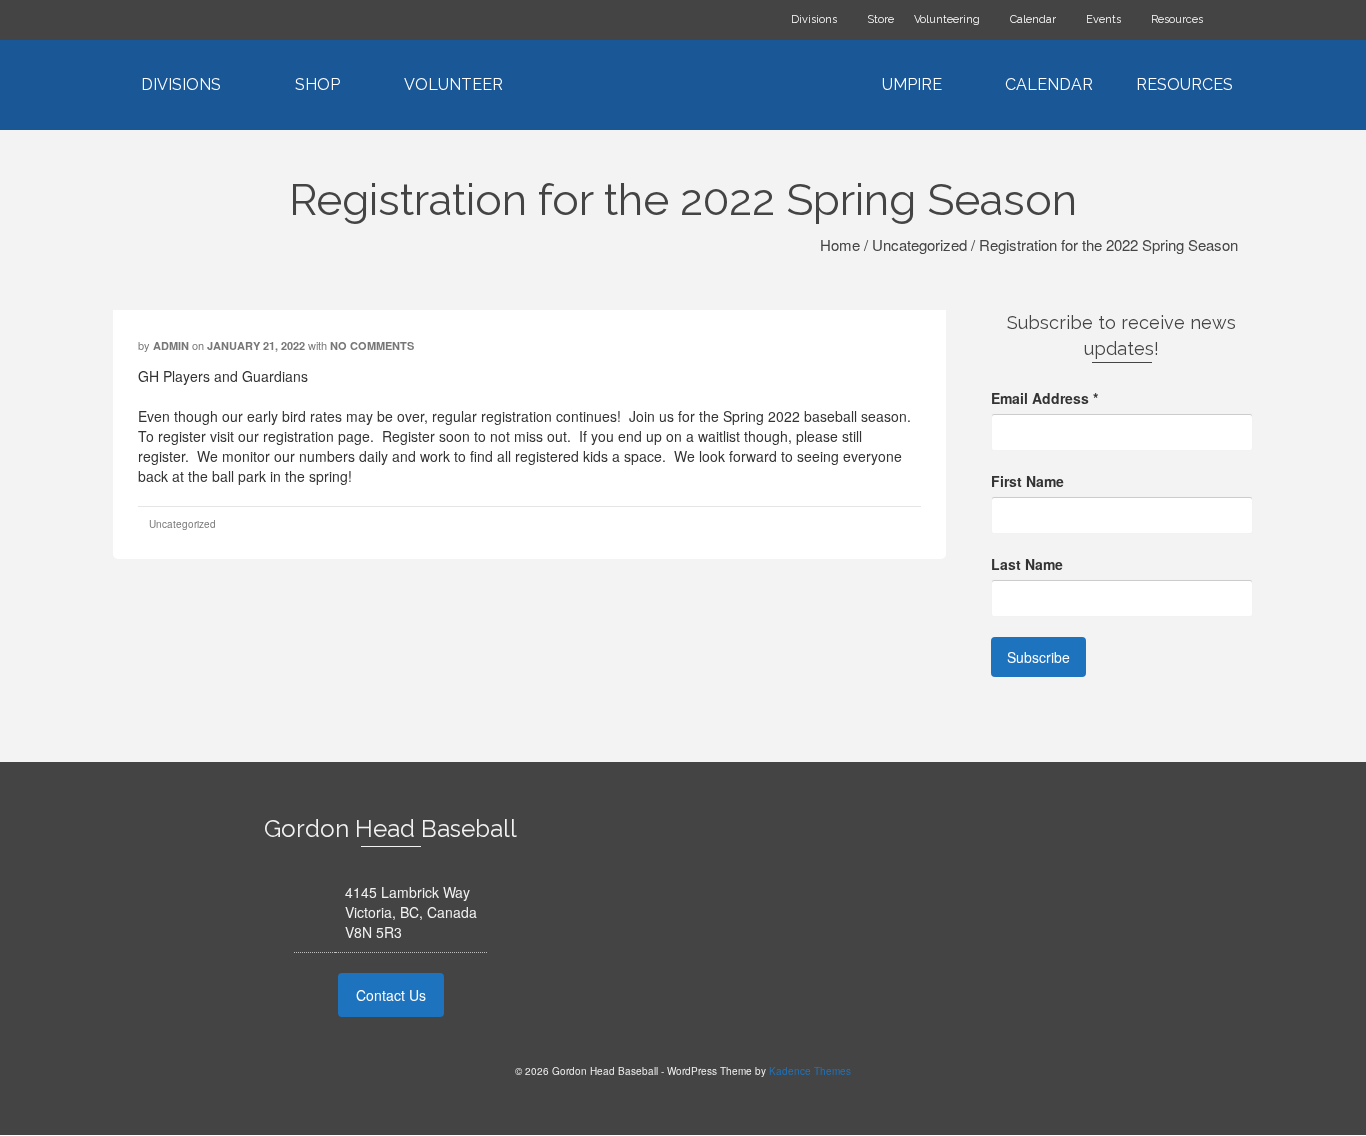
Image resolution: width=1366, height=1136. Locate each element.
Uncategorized (182, 524)
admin (171, 345)
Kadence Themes (810, 1071)
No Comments (372, 345)
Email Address (1044, 398)
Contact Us (391, 995)
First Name (1027, 481)
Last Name (1027, 564)
